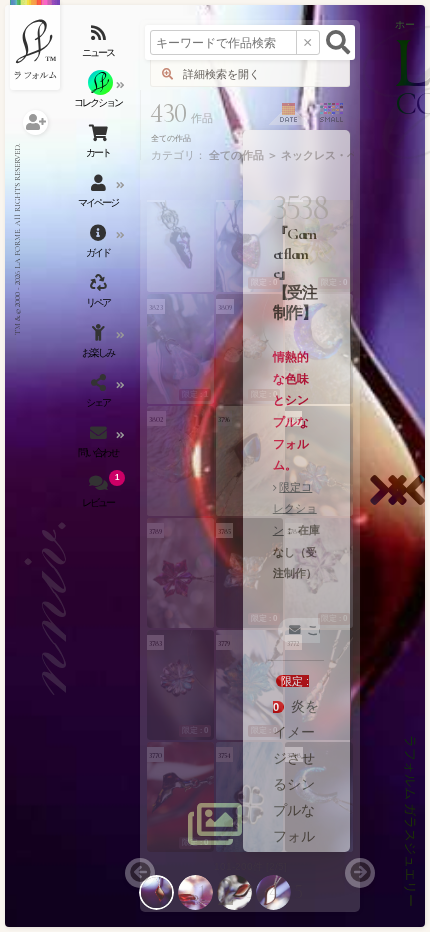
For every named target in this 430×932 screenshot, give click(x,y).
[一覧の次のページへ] (360, 873)
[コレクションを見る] (100, 95)
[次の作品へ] (394, 502)
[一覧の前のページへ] (140, 873)
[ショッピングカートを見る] (100, 145)
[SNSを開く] (100, 395)
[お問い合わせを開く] (100, 445)
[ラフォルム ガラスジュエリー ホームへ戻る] (35, 45)
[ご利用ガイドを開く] (100, 245)
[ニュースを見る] (100, 45)
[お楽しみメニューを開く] (100, 345)
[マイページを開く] (100, 195)
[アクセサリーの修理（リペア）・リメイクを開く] (100, 295)
